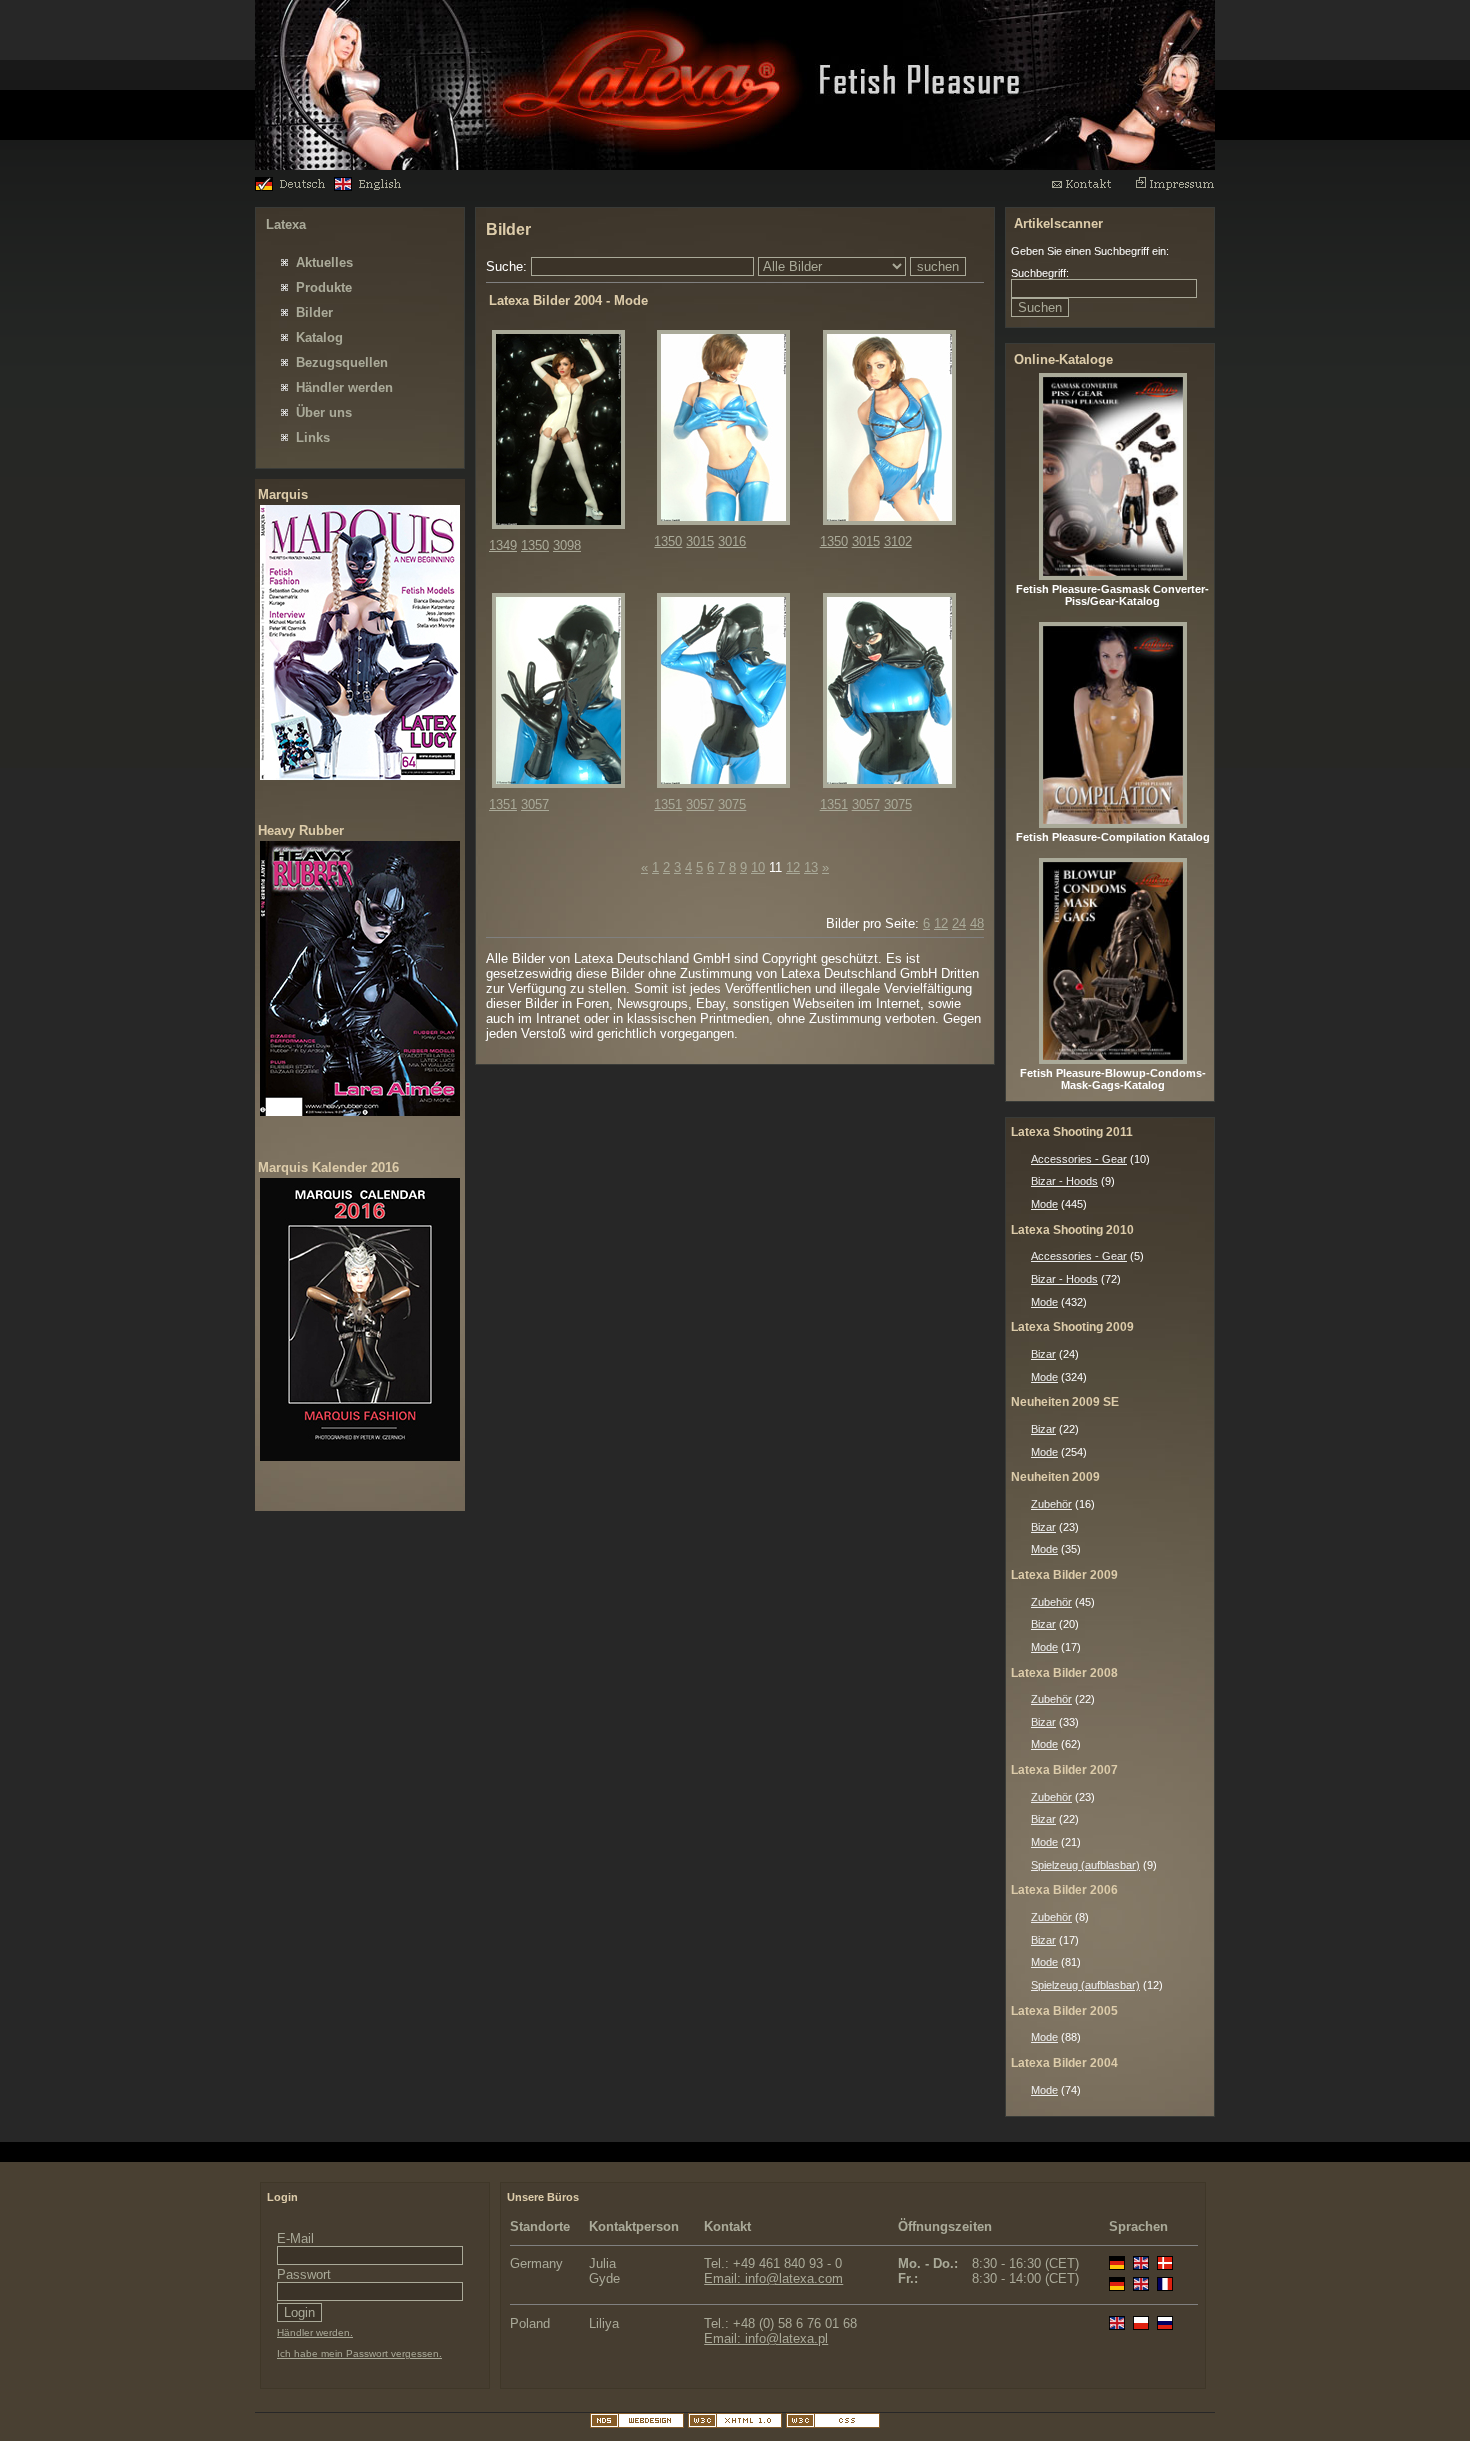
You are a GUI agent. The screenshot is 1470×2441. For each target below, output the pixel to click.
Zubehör (1051, 1504)
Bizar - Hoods (1064, 1181)
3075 (732, 804)
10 (758, 867)
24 (959, 923)
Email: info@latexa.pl (766, 2338)
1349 (503, 545)
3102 (898, 541)
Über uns (324, 412)
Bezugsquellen (342, 362)
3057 (535, 804)
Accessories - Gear (1079, 1159)
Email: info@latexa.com (773, 2278)
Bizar (1043, 1354)
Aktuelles (324, 262)
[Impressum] (1175, 188)
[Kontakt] (1091, 188)
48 (977, 923)
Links (313, 437)
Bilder (314, 312)
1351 (503, 804)
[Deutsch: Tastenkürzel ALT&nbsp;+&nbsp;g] (292, 186)
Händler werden (344, 387)
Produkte (324, 287)
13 (811, 867)
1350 (535, 545)
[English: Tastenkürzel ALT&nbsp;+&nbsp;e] (371, 186)
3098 (567, 545)
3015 (700, 541)
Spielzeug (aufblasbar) (1085, 1865)
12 (793, 867)
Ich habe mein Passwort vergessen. (359, 2353)
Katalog (319, 337)
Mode (1044, 1204)
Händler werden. (315, 2332)
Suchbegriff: (1040, 273)
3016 (732, 541)
